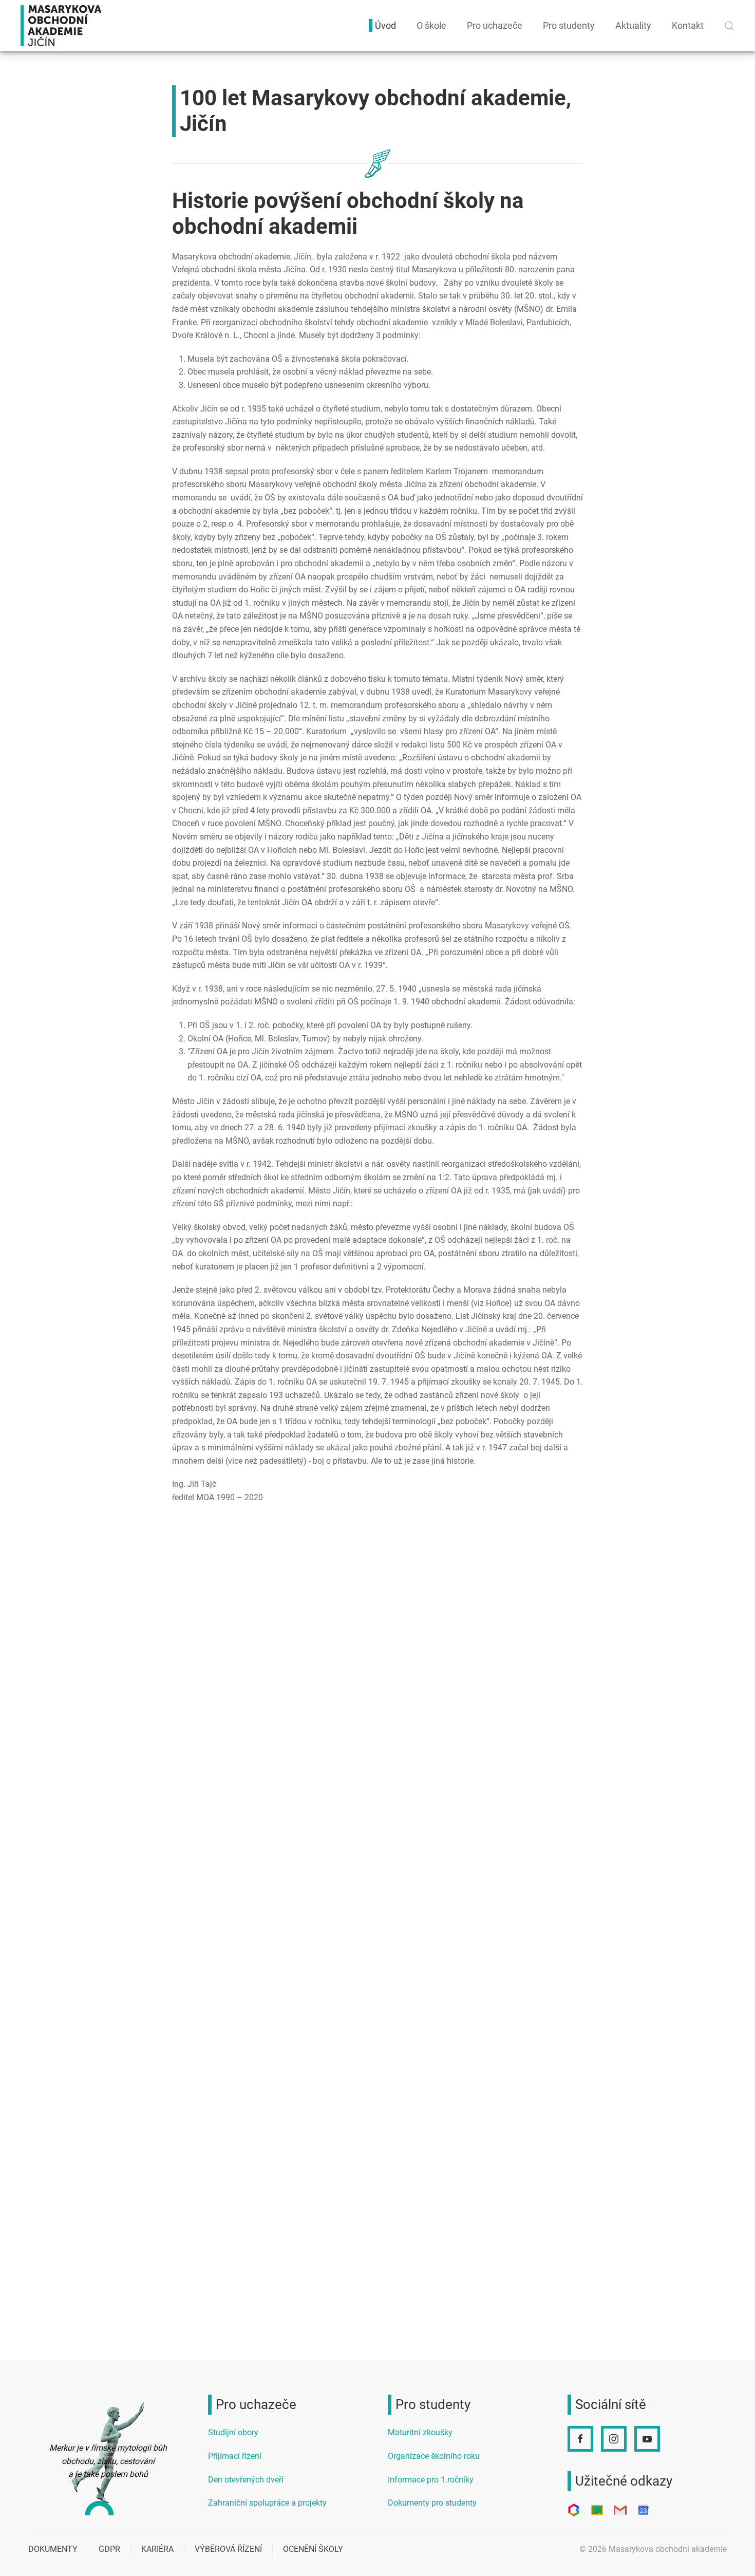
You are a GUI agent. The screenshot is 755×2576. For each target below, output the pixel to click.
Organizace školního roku (434, 2456)
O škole (431, 25)
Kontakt (688, 25)
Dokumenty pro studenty (432, 2503)
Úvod (385, 25)
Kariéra (157, 2549)
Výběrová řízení (228, 2549)
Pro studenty (569, 25)
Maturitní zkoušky (420, 2432)
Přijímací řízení (235, 2456)
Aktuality (633, 25)
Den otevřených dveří (246, 2480)
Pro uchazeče (495, 25)
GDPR (109, 2549)
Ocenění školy (313, 2549)
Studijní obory (233, 2432)
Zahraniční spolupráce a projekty (267, 2503)
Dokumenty (53, 2549)
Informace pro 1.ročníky (431, 2480)
